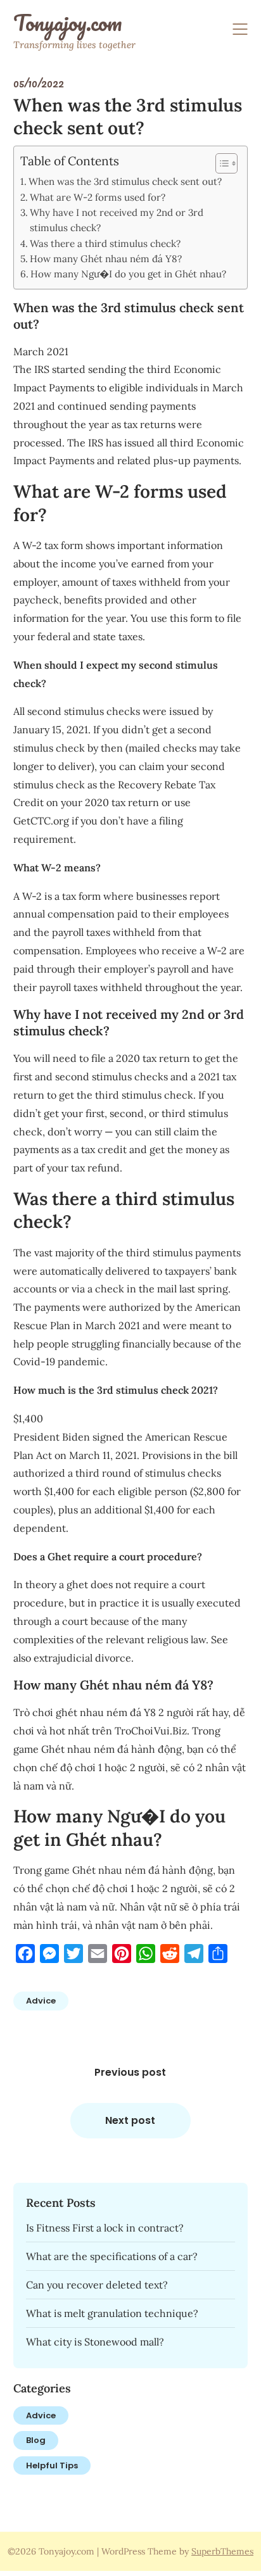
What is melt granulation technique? (112, 2313)
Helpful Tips (52, 2466)
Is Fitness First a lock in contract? (105, 2228)
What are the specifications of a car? (112, 2256)
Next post (130, 2120)
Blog (36, 2440)
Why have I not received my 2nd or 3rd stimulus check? (117, 220)
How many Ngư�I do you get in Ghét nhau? (128, 274)
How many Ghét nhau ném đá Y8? (106, 259)
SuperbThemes (222, 2551)
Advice (41, 2001)
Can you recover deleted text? (97, 2285)
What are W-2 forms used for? (98, 197)
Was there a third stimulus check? (105, 243)
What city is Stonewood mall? (95, 2342)
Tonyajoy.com (67, 23)
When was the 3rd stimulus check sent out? (125, 181)
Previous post (130, 2072)
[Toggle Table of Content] (220, 163)
